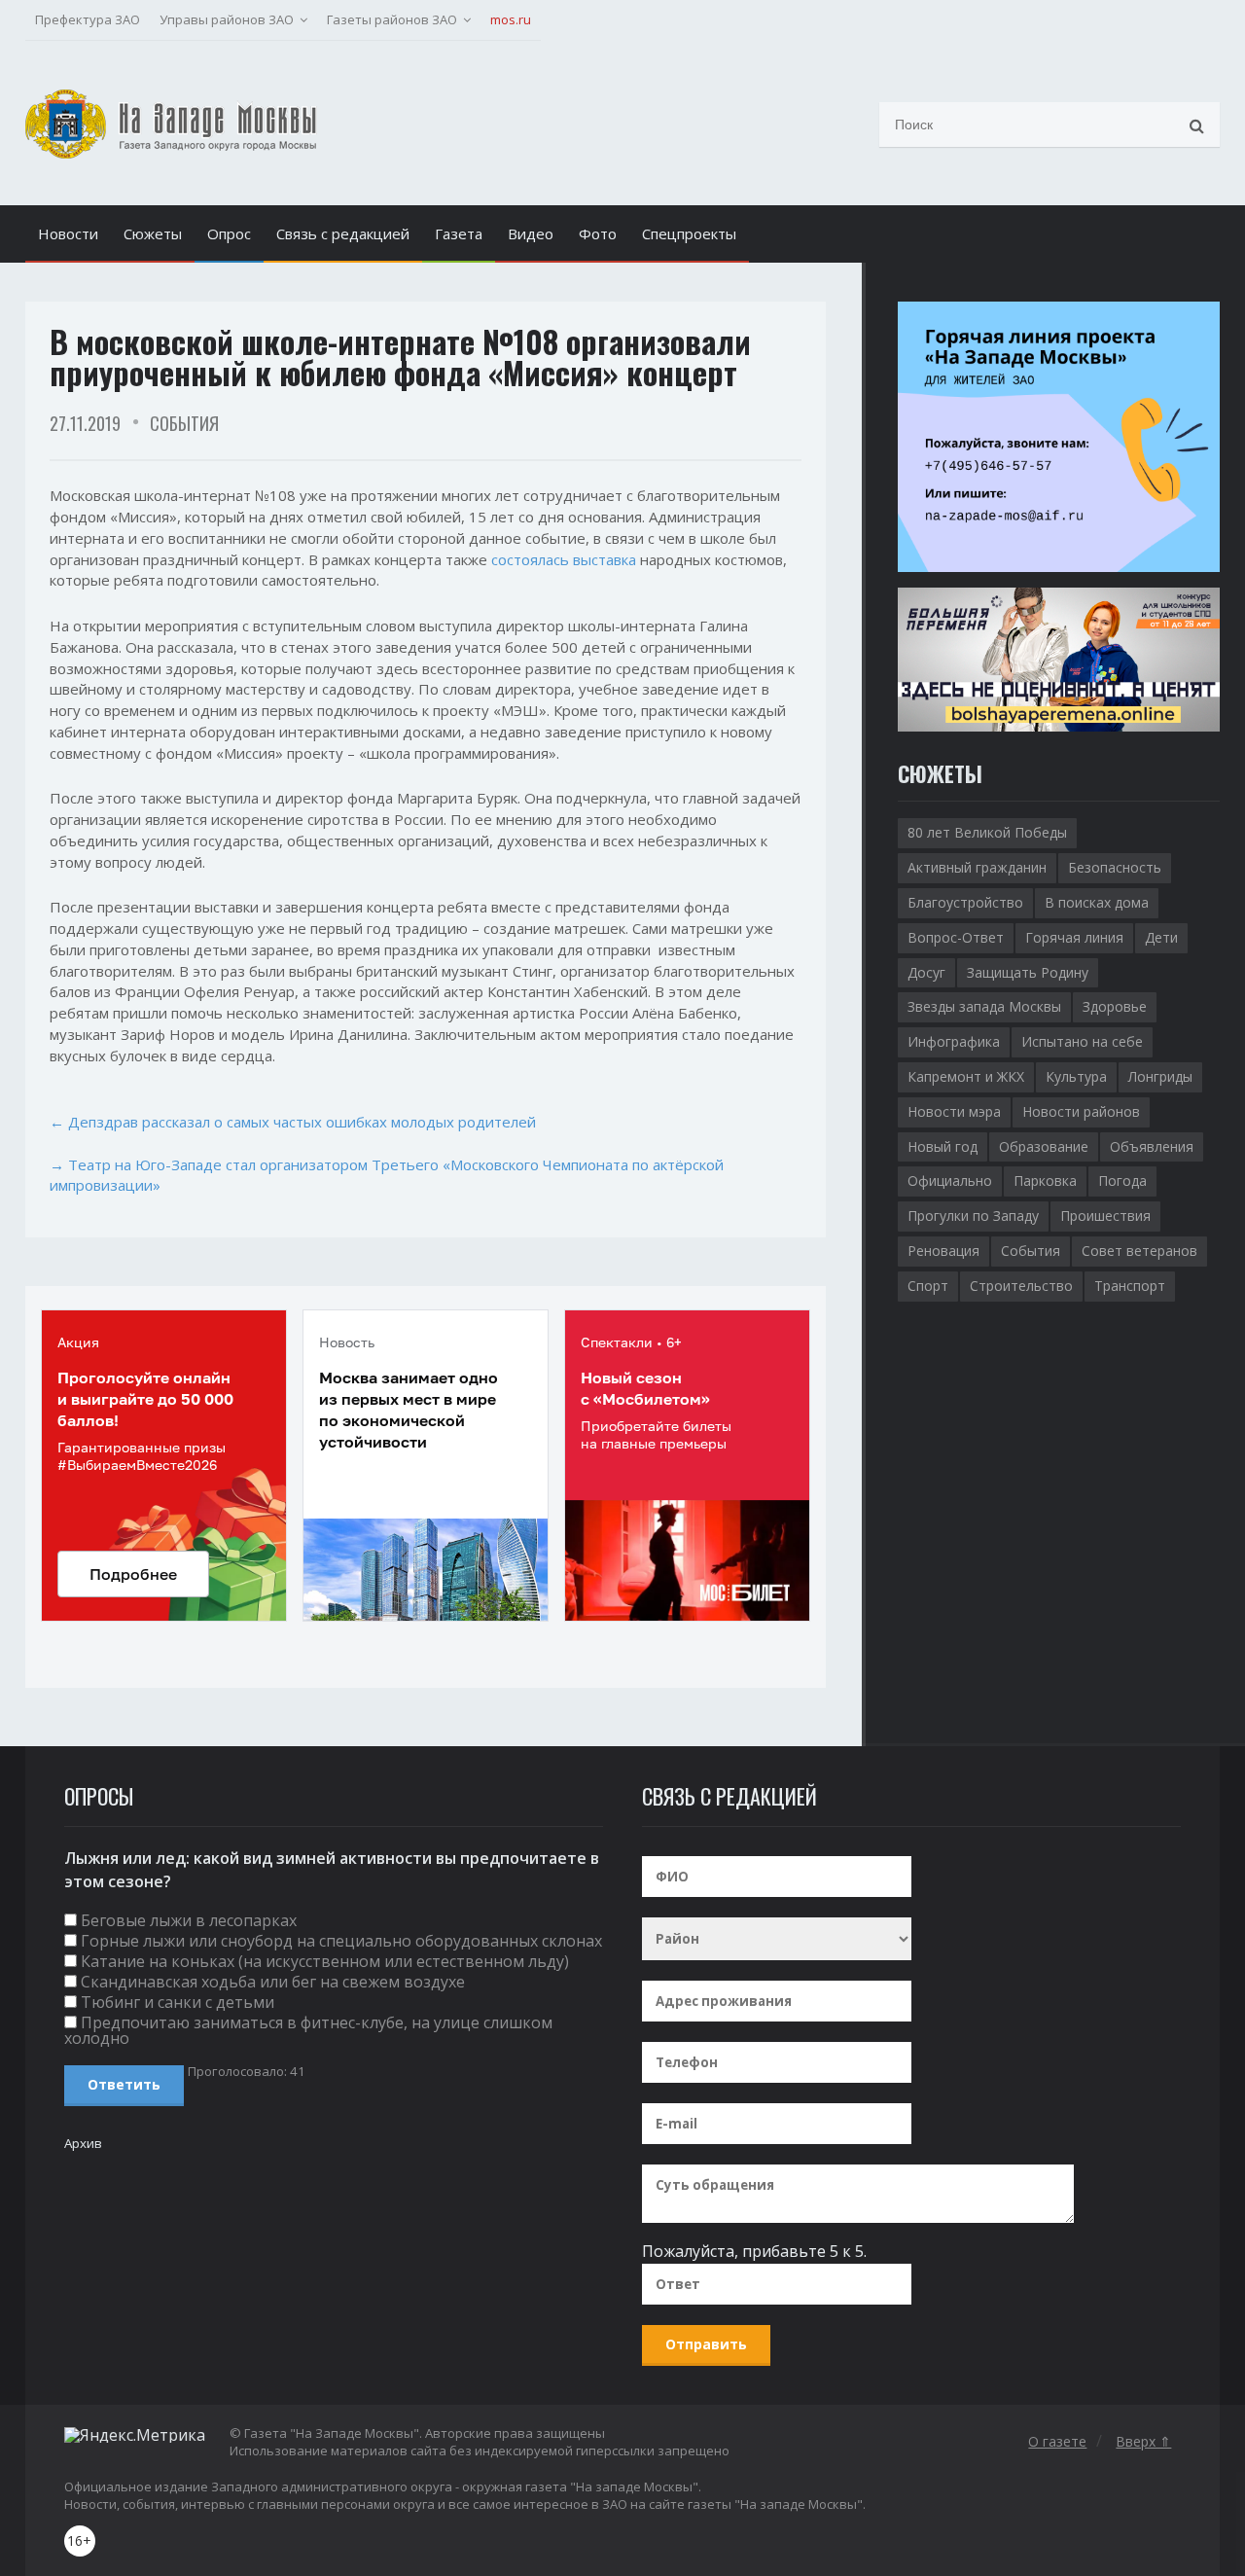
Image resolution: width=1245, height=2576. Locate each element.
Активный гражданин (977, 867)
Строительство (1021, 1286)
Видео (531, 233)
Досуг (926, 972)
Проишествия (1105, 1216)
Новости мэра (954, 1111)
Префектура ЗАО (88, 19)
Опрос (229, 233)
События (184, 423)
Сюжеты (153, 233)
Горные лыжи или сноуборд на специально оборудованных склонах (341, 1941)
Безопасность (1115, 867)
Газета (459, 233)
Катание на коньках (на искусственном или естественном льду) (325, 1961)
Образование (1044, 1146)
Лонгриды (1160, 1076)
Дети (1161, 937)
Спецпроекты (689, 233)
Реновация (943, 1251)
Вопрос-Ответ (956, 937)
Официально (950, 1181)
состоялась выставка (564, 559)
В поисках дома (1097, 902)
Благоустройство (965, 902)
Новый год (943, 1146)
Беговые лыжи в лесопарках (189, 1920)
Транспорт (1130, 1286)
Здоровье (1115, 1006)
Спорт (928, 1286)
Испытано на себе (1082, 1041)
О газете (1057, 2441)
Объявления (1152, 1146)
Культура (1076, 1076)
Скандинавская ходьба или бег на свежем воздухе (273, 1982)
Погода (1122, 1181)
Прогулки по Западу (973, 1216)
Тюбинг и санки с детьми (178, 2002)
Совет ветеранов (1139, 1251)
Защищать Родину (1028, 972)
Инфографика (954, 1041)
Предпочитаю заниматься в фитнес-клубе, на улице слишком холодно (308, 2030)
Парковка (1045, 1181)
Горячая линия (1074, 937)
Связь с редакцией (343, 233)
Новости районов (1081, 1111)
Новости (68, 233)
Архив (83, 2143)
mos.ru (511, 19)
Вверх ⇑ (1143, 2441)
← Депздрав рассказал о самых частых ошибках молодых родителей (293, 1122)
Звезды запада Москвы (984, 1006)
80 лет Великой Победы (987, 832)
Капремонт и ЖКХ (966, 1076)
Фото (598, 233)
